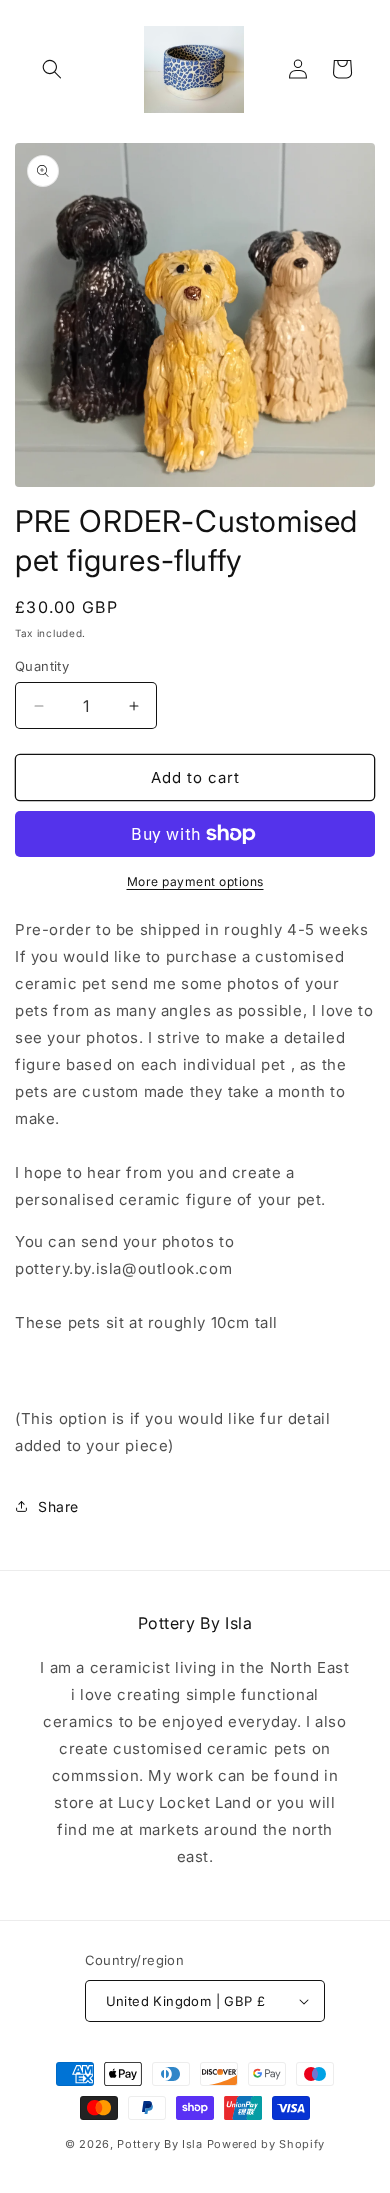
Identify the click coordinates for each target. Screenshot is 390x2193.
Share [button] (58, 1506)
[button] (52, 69)
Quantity (42, 666)
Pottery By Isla (161, 2144)
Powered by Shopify (266, 2144)
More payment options (195, 881)
